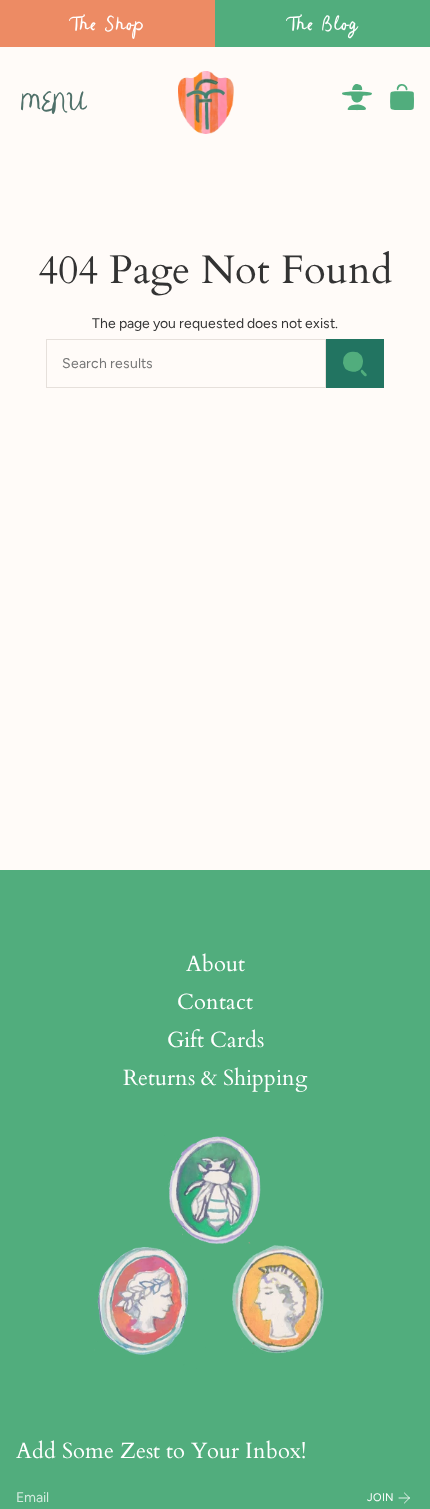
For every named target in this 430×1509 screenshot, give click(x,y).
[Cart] (402, 97)
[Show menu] (26, 97)
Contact (215, 1002)
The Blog (323, 23)
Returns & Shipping (215, 1078)
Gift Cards (215, 1040)
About (215, 964)
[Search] (355, 363)
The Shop (108, 23)
